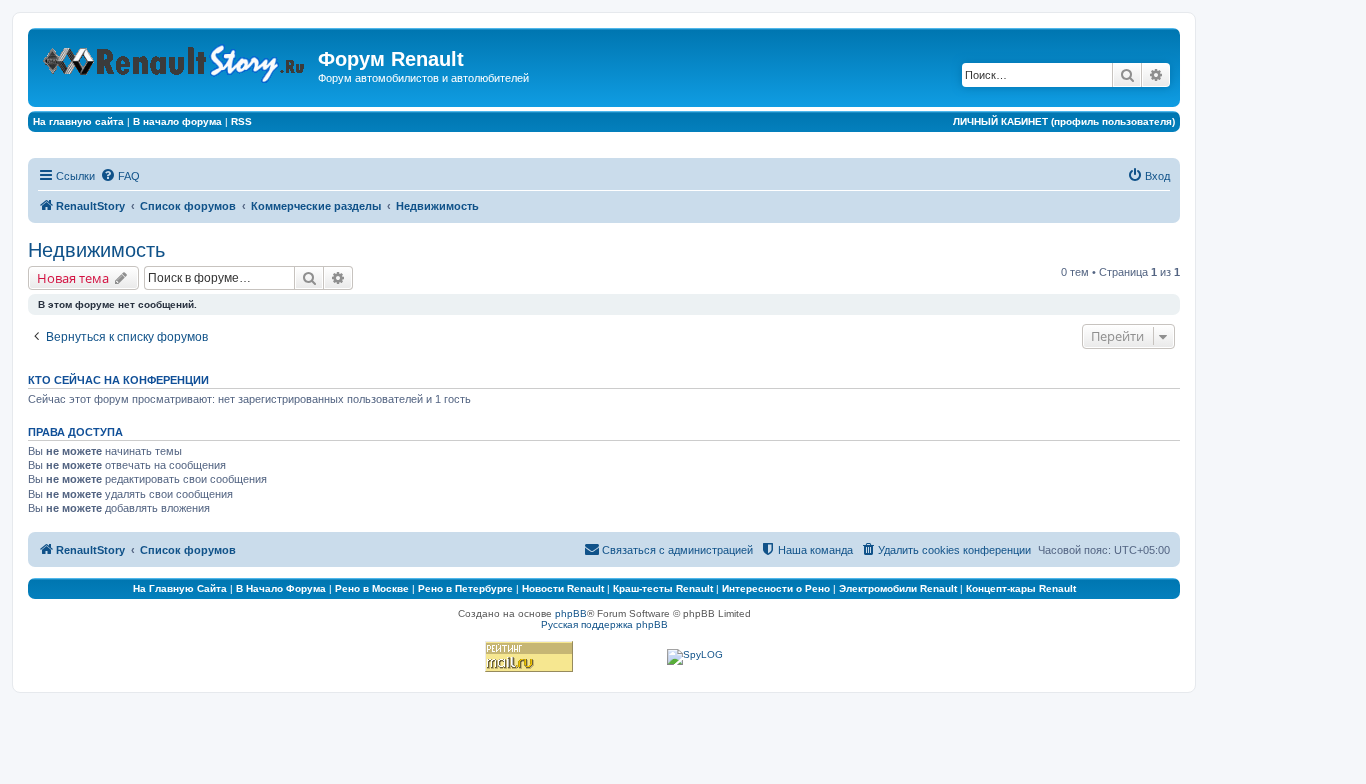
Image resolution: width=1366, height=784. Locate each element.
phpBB (571, 613)
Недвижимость (96, 250)
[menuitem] (120, 176)
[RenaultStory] (175, 59)
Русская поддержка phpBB (604, 624)
